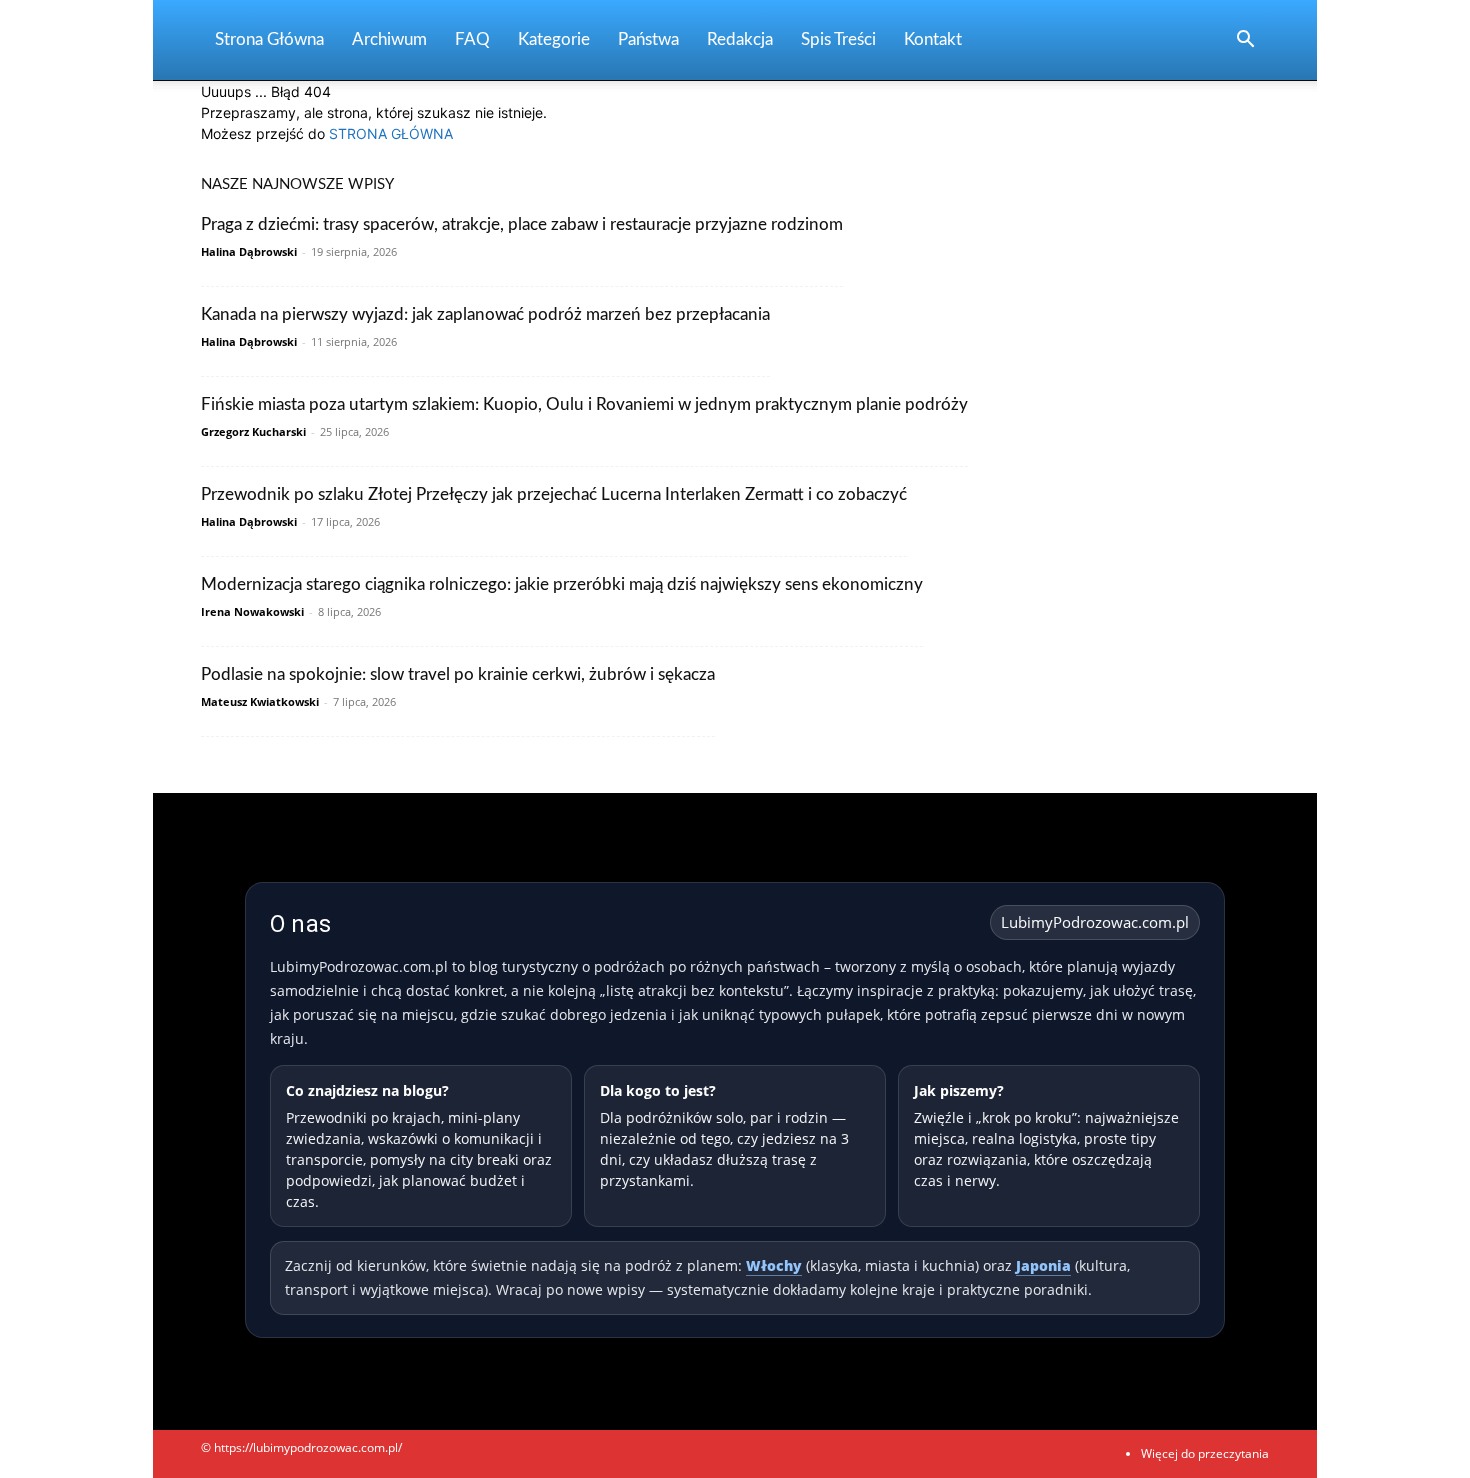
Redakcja (740, 39)
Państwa (648, 39)
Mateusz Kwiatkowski (260, 701)
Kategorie (554, 39)
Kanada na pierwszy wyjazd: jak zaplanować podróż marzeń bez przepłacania (485, 314)
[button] (1245, 41)
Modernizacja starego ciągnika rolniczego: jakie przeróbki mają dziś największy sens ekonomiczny (562, 584)
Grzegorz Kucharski (253, 431)
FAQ (472, 39)
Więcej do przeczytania (1205, 1453)
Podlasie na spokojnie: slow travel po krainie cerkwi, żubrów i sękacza (458, 674)
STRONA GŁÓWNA (391, 133)
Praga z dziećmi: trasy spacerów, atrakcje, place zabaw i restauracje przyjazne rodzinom (522, 224)
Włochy (774, 1265)
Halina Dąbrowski (249, 251)
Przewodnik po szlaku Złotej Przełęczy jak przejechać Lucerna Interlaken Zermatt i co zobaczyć (554, 494)
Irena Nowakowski (252, 611)
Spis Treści (838, 39)
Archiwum (389, 39)
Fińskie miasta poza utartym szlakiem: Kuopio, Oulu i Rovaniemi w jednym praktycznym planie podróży (584, 404)
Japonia (1043, 1265)
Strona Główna (269, 39)
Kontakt (933, 39)
